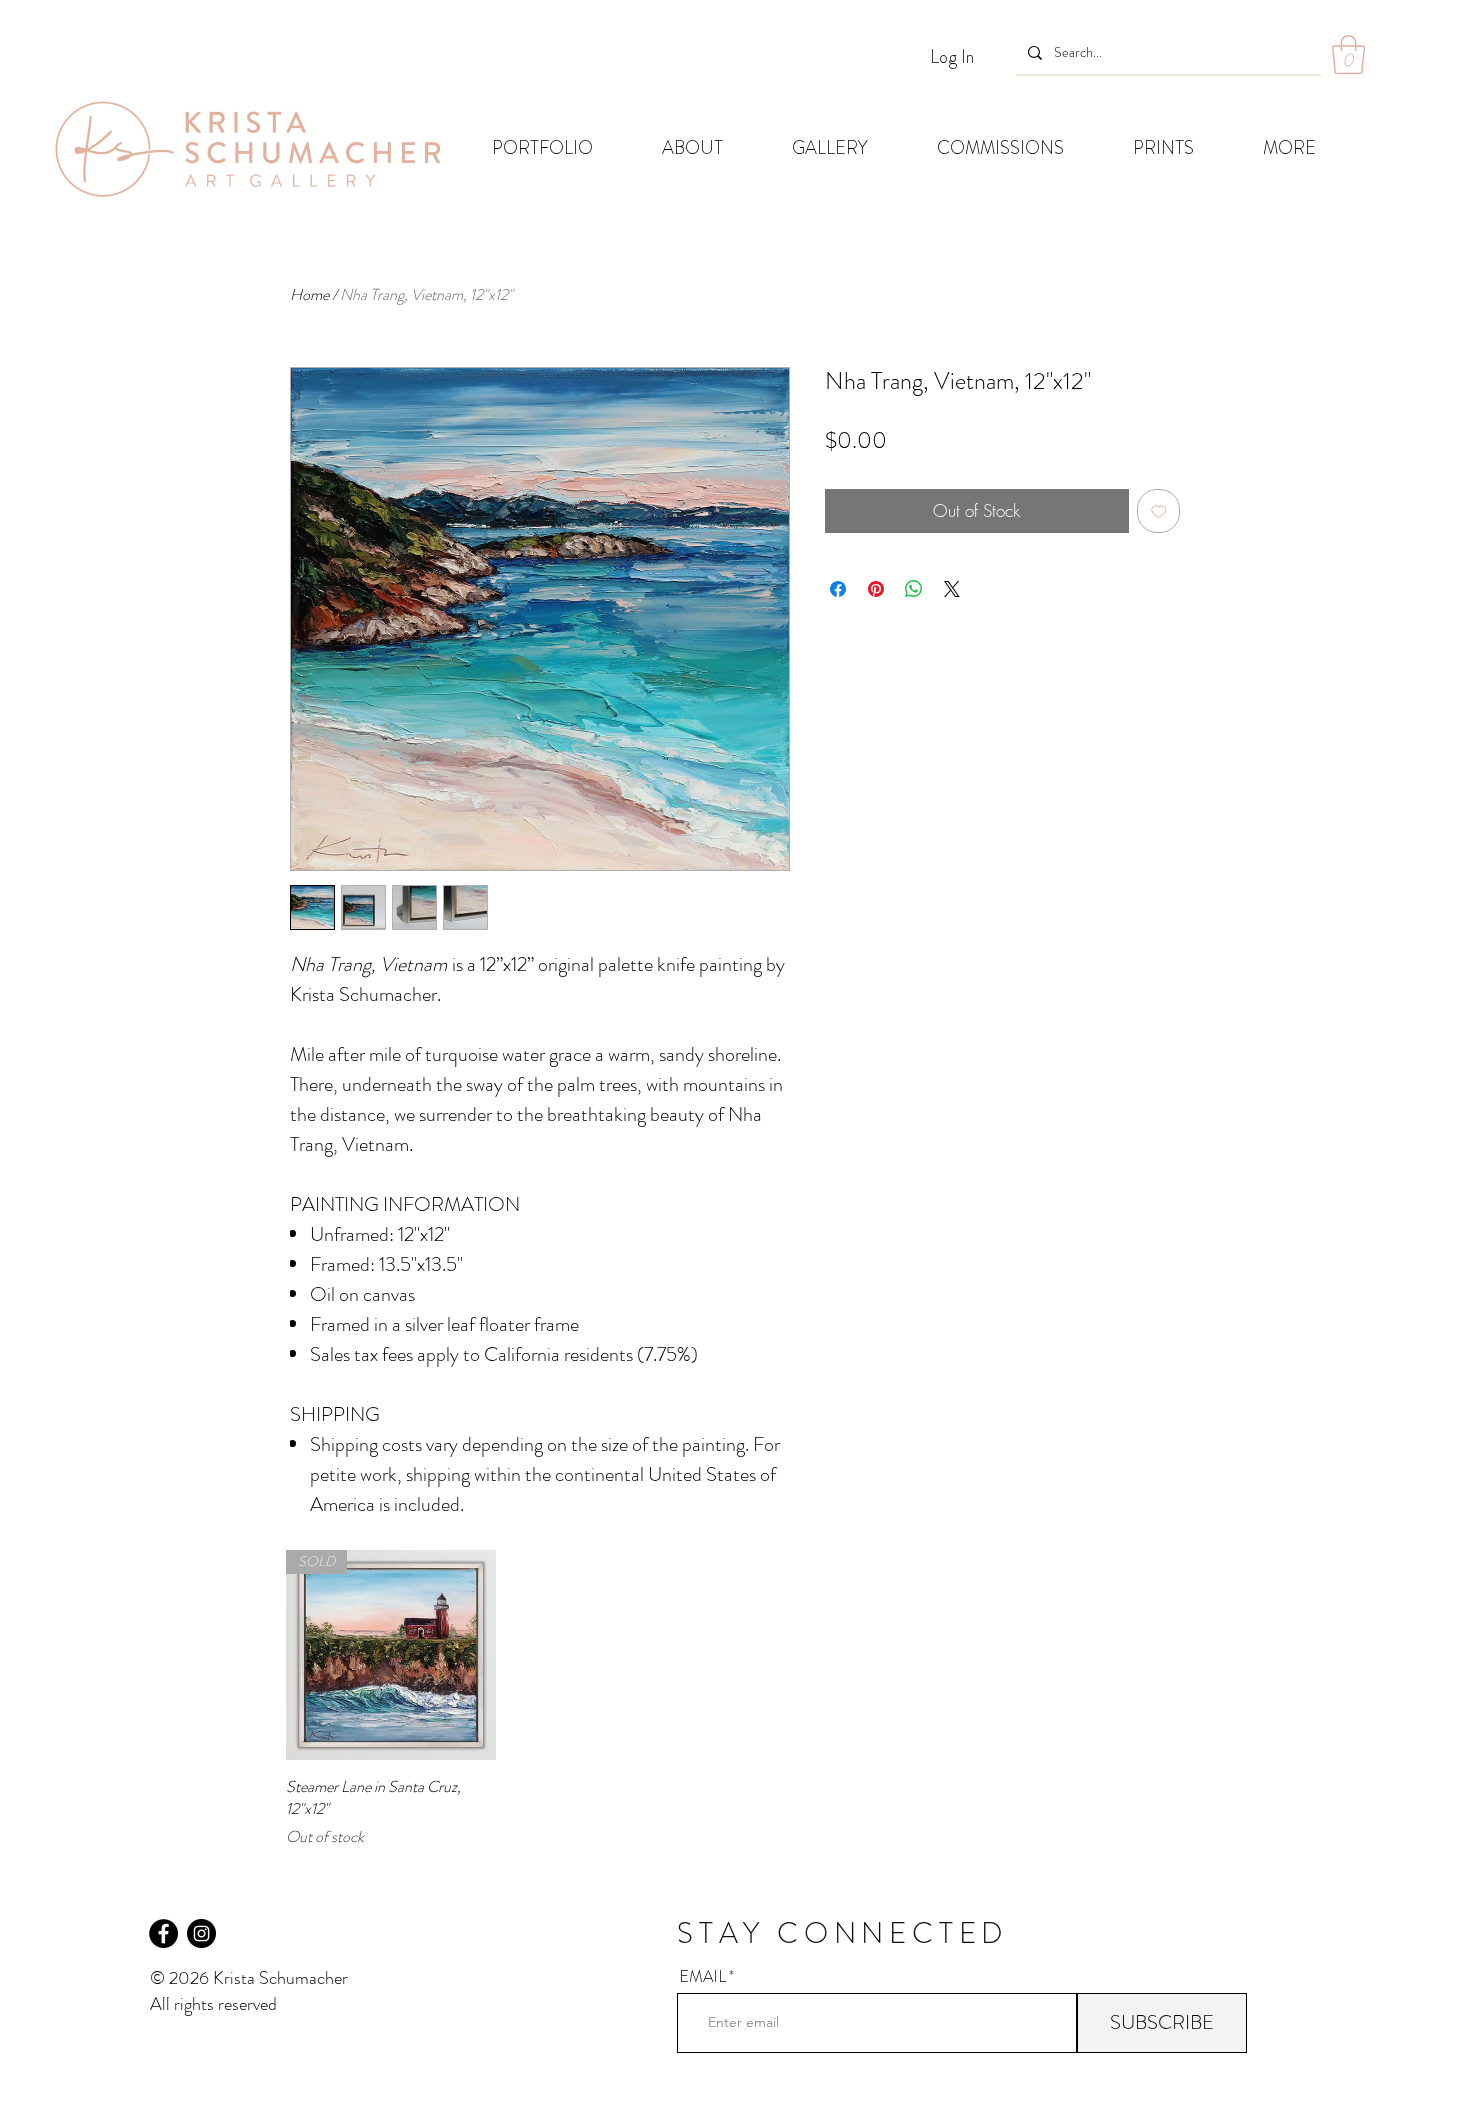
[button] (1348, 54)
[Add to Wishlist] (1159, 511)
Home (309, 294)
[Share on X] (952, 589)
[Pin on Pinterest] (876, 589)
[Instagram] (201, 1933)
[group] (735, 1699)
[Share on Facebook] (838, 589)
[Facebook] (163, 1933)
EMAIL (702, 1977)
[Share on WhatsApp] (914, 589)
